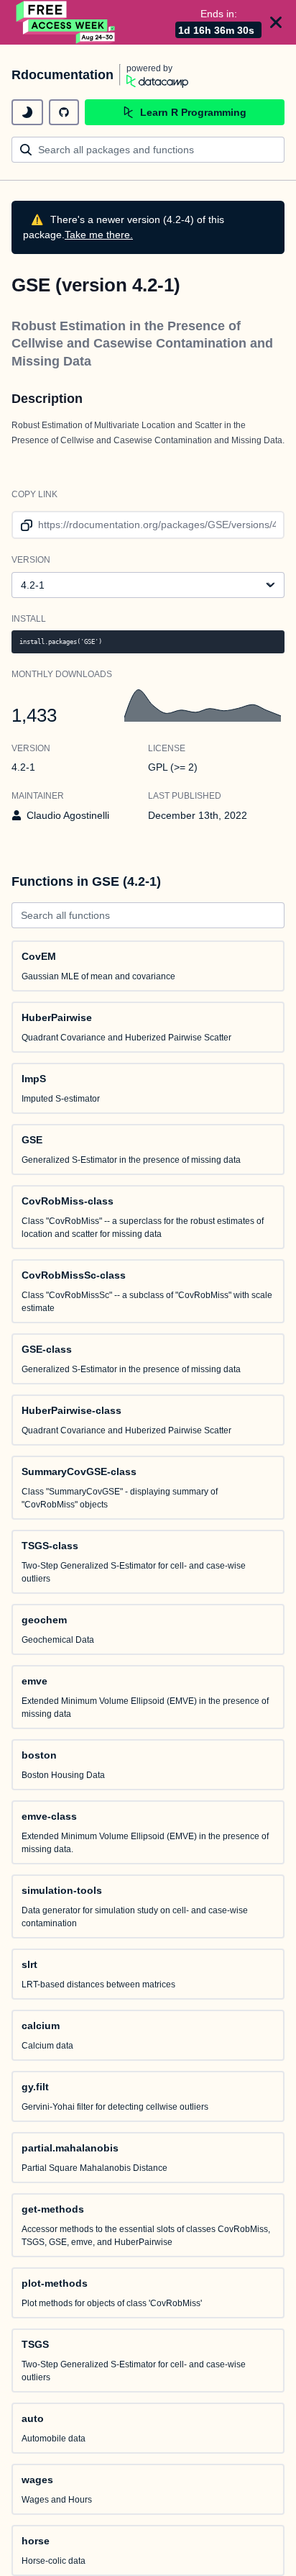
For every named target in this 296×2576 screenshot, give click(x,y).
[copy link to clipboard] (24, 525)
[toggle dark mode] (27, 112)
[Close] (276, 22)
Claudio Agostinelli (68, 815)
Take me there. (99, 235)
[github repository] (64, 112)
